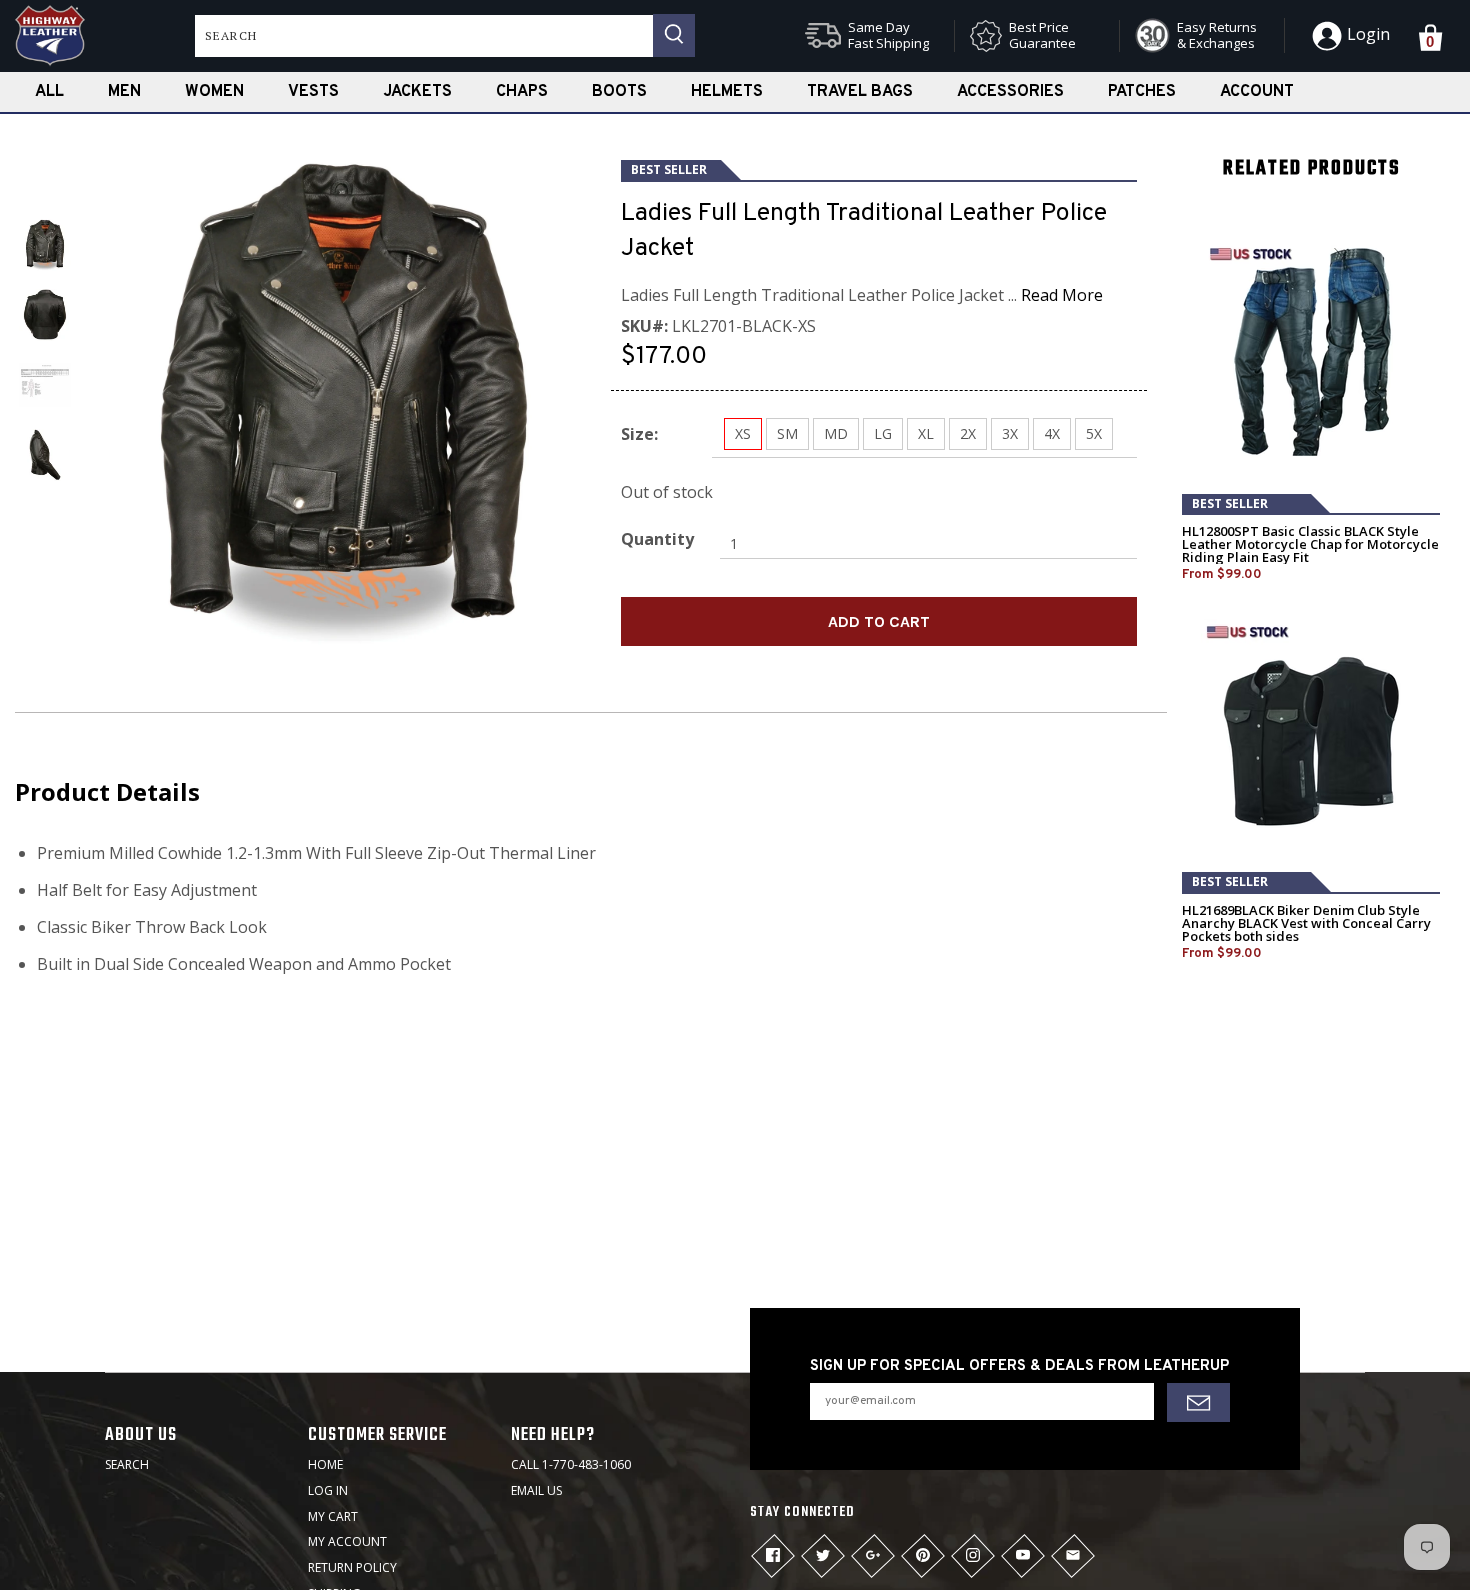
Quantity (657, 539)
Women (214, 92)
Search (127, 1464)
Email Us (536, 1490)
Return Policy (352, 1567)
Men (124, 92)
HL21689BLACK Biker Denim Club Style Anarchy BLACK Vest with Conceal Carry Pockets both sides (1306, 923)
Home (325, 1464)
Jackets (417, 92)
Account (1257, 92)
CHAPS (522, 92)
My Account (347, 1541)
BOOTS (619, 92)
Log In (328, 1490)
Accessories (1010, 92)
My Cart (333, 1516)
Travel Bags (860, 92)
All (49, 92)
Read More (1062, 295)
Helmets (727, 92)
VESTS (313, 92)
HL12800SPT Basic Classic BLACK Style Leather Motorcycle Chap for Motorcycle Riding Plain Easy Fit (1310, 544)
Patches (1142, 92)
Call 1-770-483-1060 (571, 1464)
